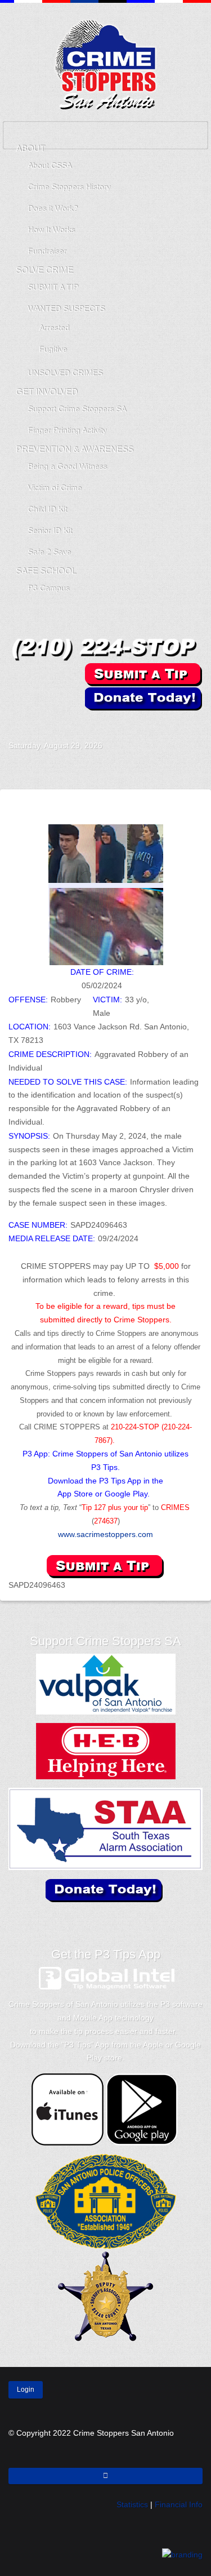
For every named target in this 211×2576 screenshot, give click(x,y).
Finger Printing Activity (67, 430)
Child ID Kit (47, 509)
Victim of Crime (55, 488)
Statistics (132, 2504)
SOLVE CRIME (44, 270)
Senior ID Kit (50, 531)
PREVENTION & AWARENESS (75, 449)
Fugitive (53, 349)
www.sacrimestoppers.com (105, 1534)
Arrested (54, 328)
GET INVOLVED (47, 392)
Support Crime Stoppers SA (77, 409)
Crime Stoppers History (69, 187)
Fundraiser (47, 251)
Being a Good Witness (67, 467)
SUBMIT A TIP (53, 287)
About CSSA (50, 166)
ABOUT (30, 148)
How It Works (51, 230)
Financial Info (179, 2504)
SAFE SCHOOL (46, 571)
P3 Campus (48, 588)
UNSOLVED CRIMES (65, 373)
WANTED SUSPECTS (66, 309)
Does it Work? (53, 208)
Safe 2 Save (49, 552)
